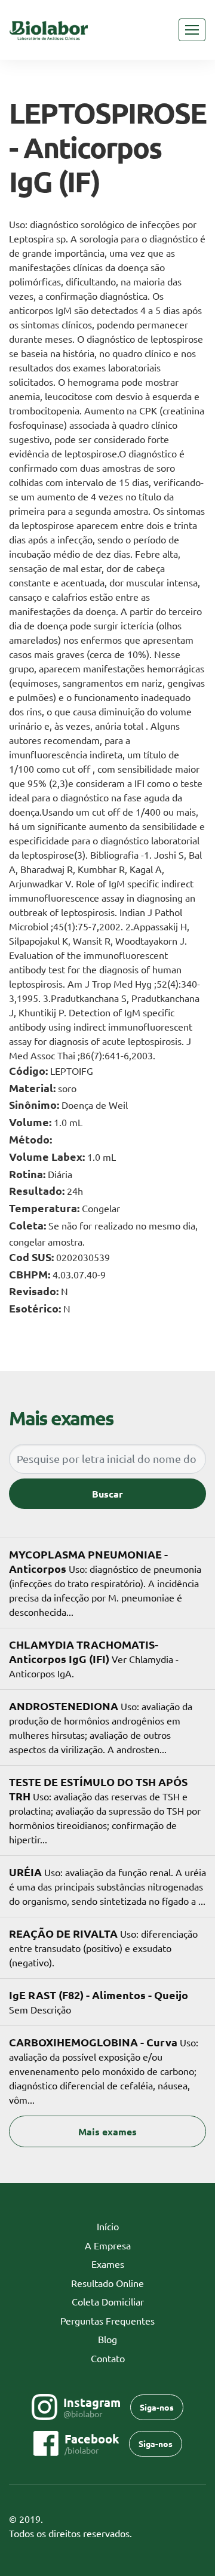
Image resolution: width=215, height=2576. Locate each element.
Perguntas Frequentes (107, 2320)
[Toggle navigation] (192, 30)
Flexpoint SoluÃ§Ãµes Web (199, 2534)
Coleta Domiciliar (108, 2301)
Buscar (107, 1494)
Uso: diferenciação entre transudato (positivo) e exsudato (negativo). (103, 1947)
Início (126, 2226)
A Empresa (108, 2245)
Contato (108, 2358)
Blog (107, 2339)
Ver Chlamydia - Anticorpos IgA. (94, 1658)
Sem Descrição (99, 2002)
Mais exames (107, 2131)
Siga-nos (157, 2407)
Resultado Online (107, 2283)
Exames (108, 2264)
